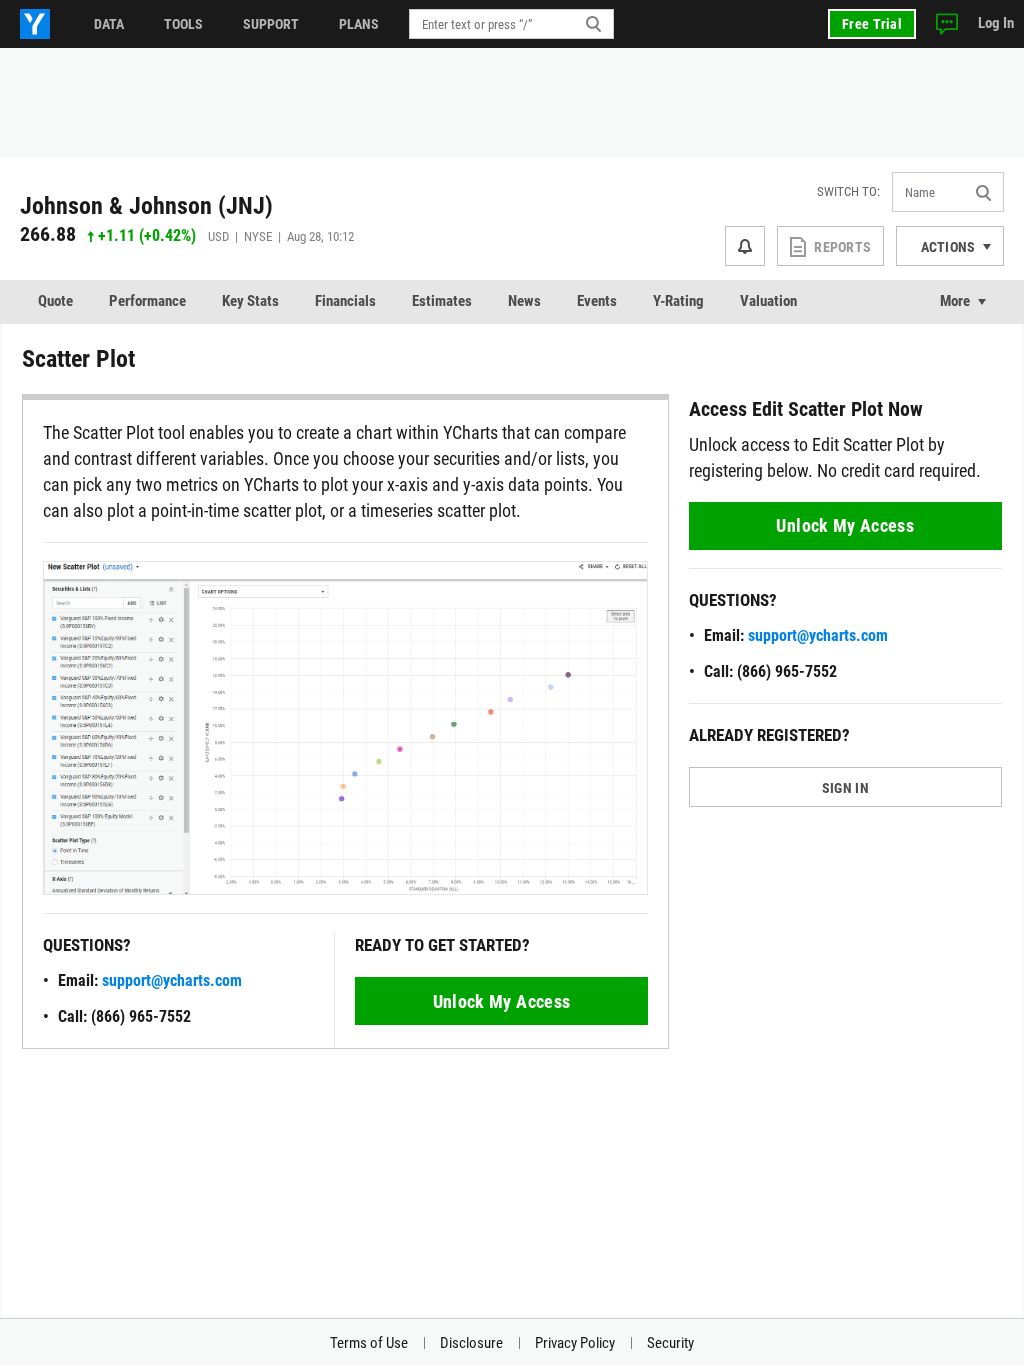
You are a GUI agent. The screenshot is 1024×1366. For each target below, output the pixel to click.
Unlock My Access (502, 1001)
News (524, 301)
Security (670, 1343)
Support (271, 24)
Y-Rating (678, 301)
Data (109, 24)
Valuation (768, 301)
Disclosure (471, 1343)
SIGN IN (845, 788)
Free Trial (872, 24)
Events (597, 301)
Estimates (442, 301)
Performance (147, 301)
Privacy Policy (575, 1343)
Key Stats (250, 301)
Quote (55, 301)
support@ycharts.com (172, 980)
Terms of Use (369, 1343)
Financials (345, 301)
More (955, 301)
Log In (996, 23)
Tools (183, 24)
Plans (359, 24)
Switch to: (848, 191)
